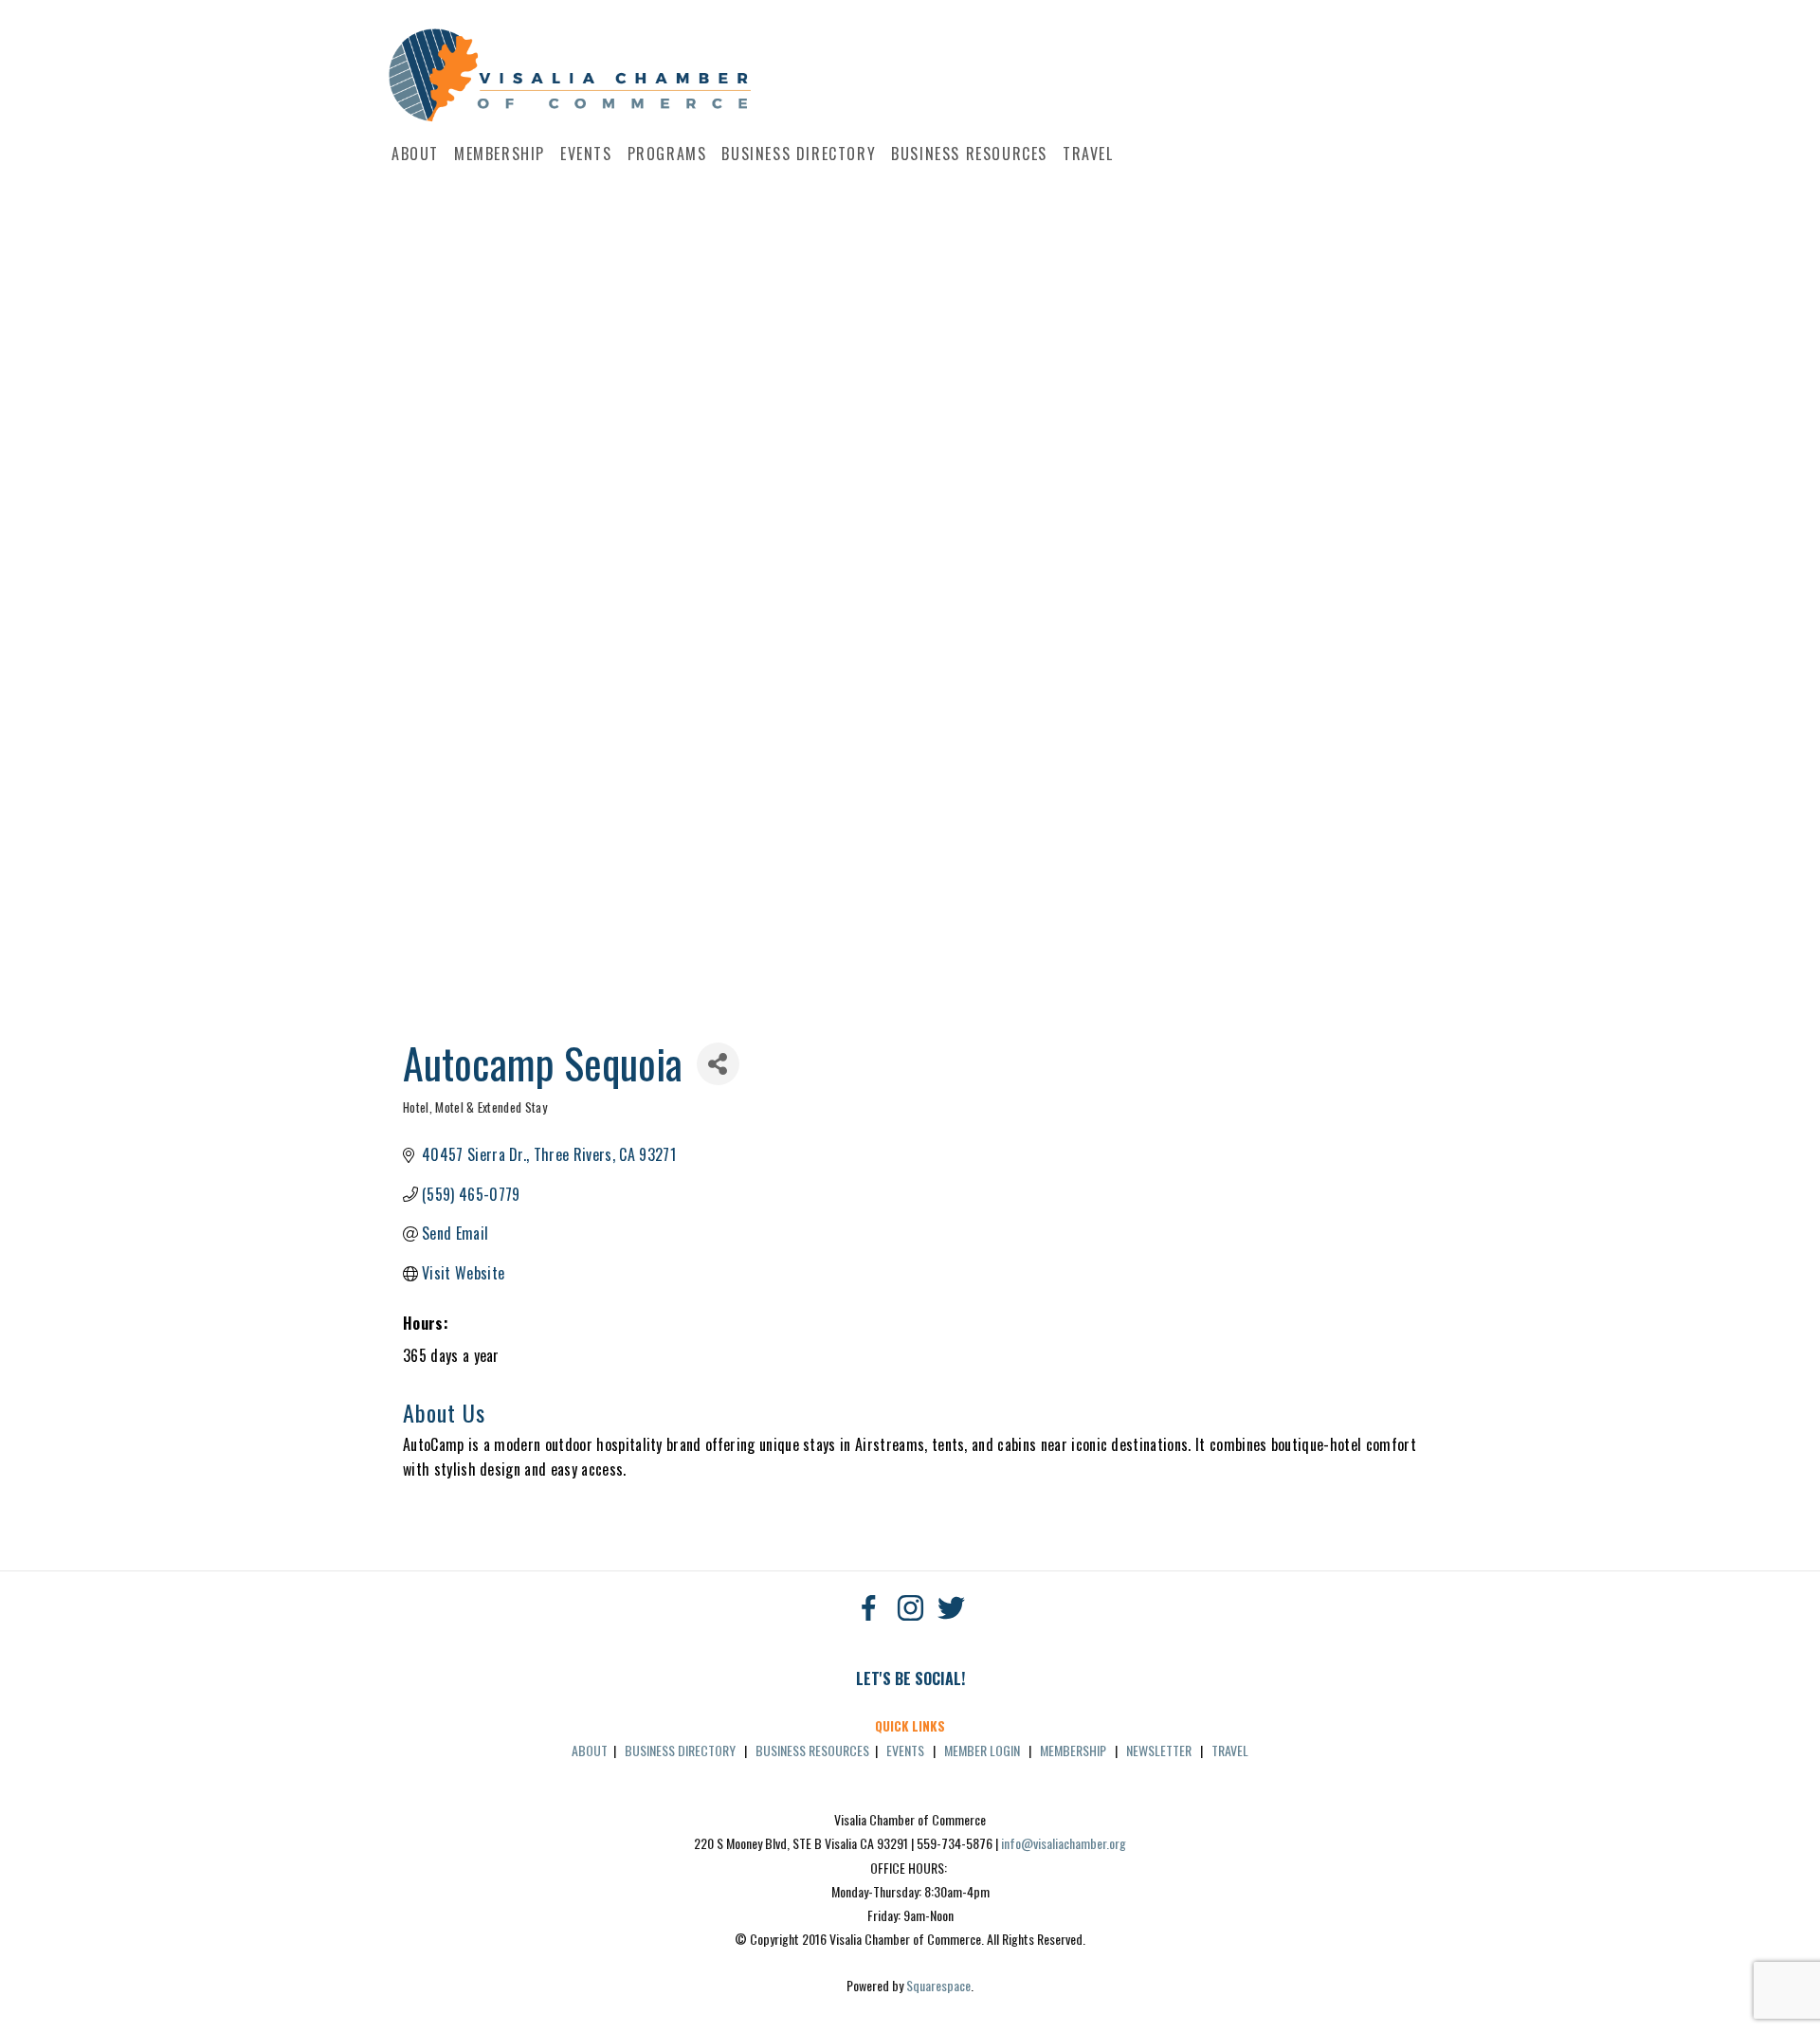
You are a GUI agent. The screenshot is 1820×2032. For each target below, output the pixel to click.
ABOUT (590, 1750)
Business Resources (969, 154)
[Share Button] (718, 1064)
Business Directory (799, 154)
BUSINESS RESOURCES (812, 1750)
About (415, 154)
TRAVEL (1230, 1750)
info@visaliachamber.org (1064, 1843)
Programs (667, 154)
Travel (1088, 154)
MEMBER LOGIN (982, 1750)
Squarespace (938, 1985)
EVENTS (905, 1750)
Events (586, 154)
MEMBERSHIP (1073, 1750)
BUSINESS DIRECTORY (680, 1750)
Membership (500, 154)
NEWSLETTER (1159, 1750)
